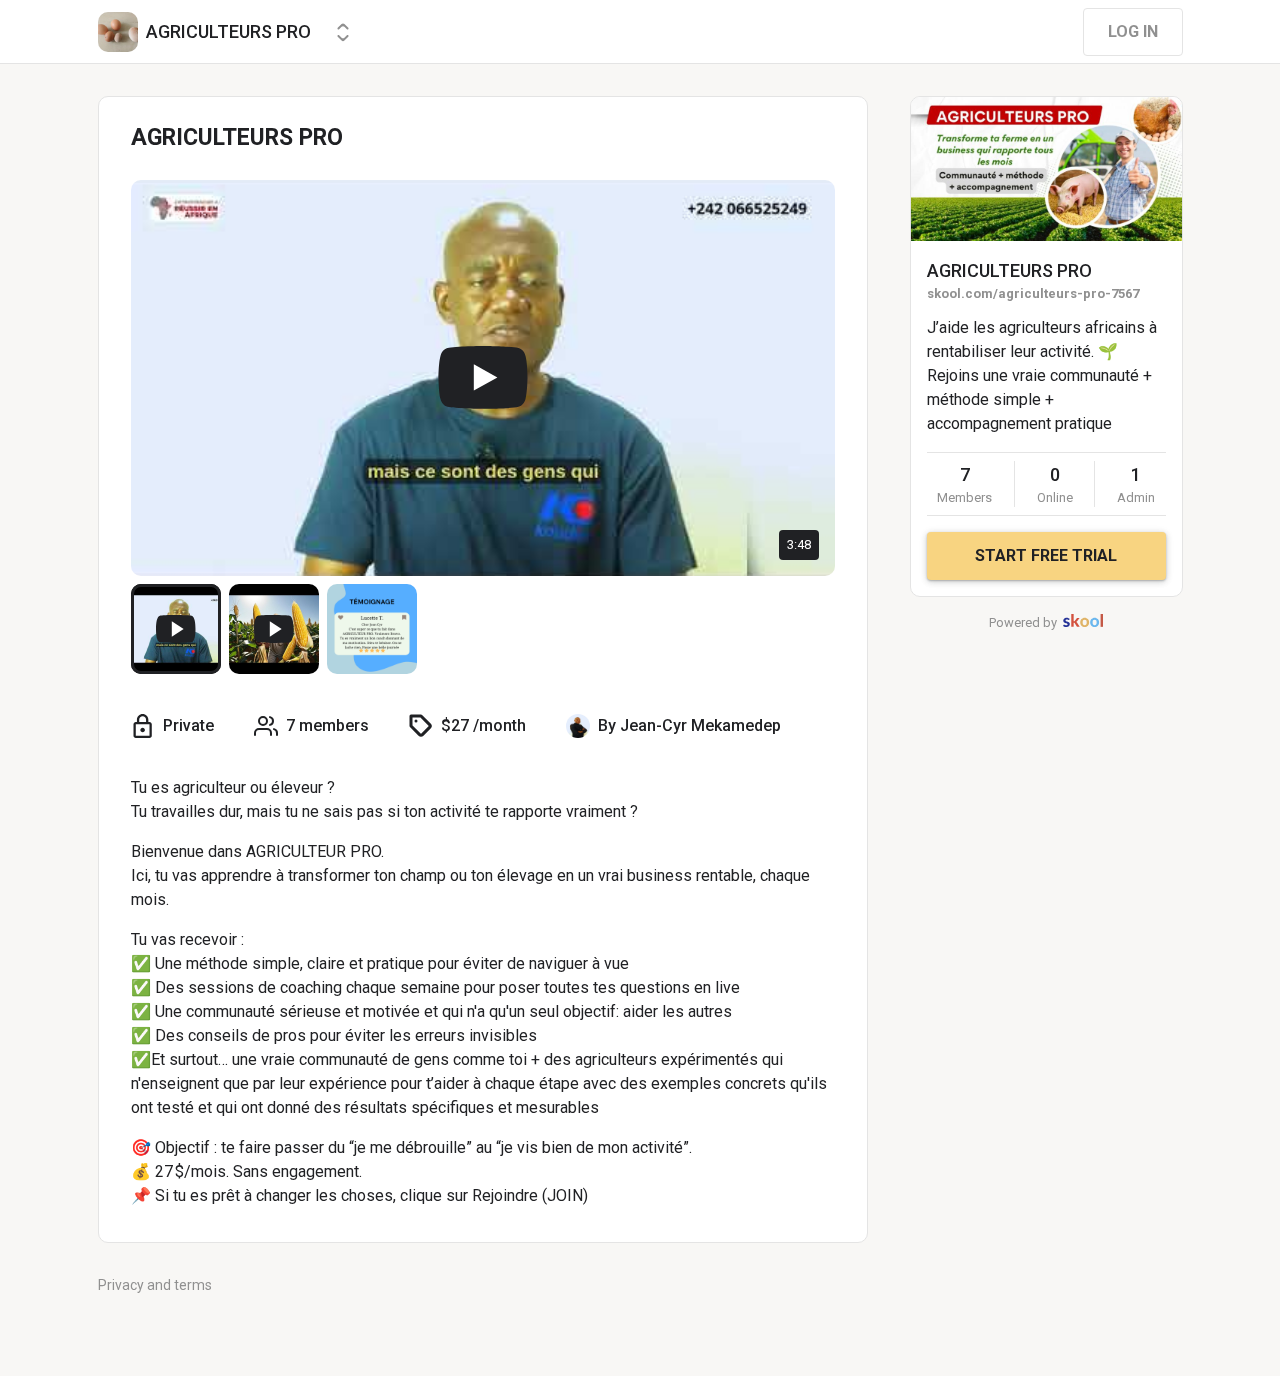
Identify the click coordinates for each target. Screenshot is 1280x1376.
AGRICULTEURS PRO (1009, 270)
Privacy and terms (155, 1285)
